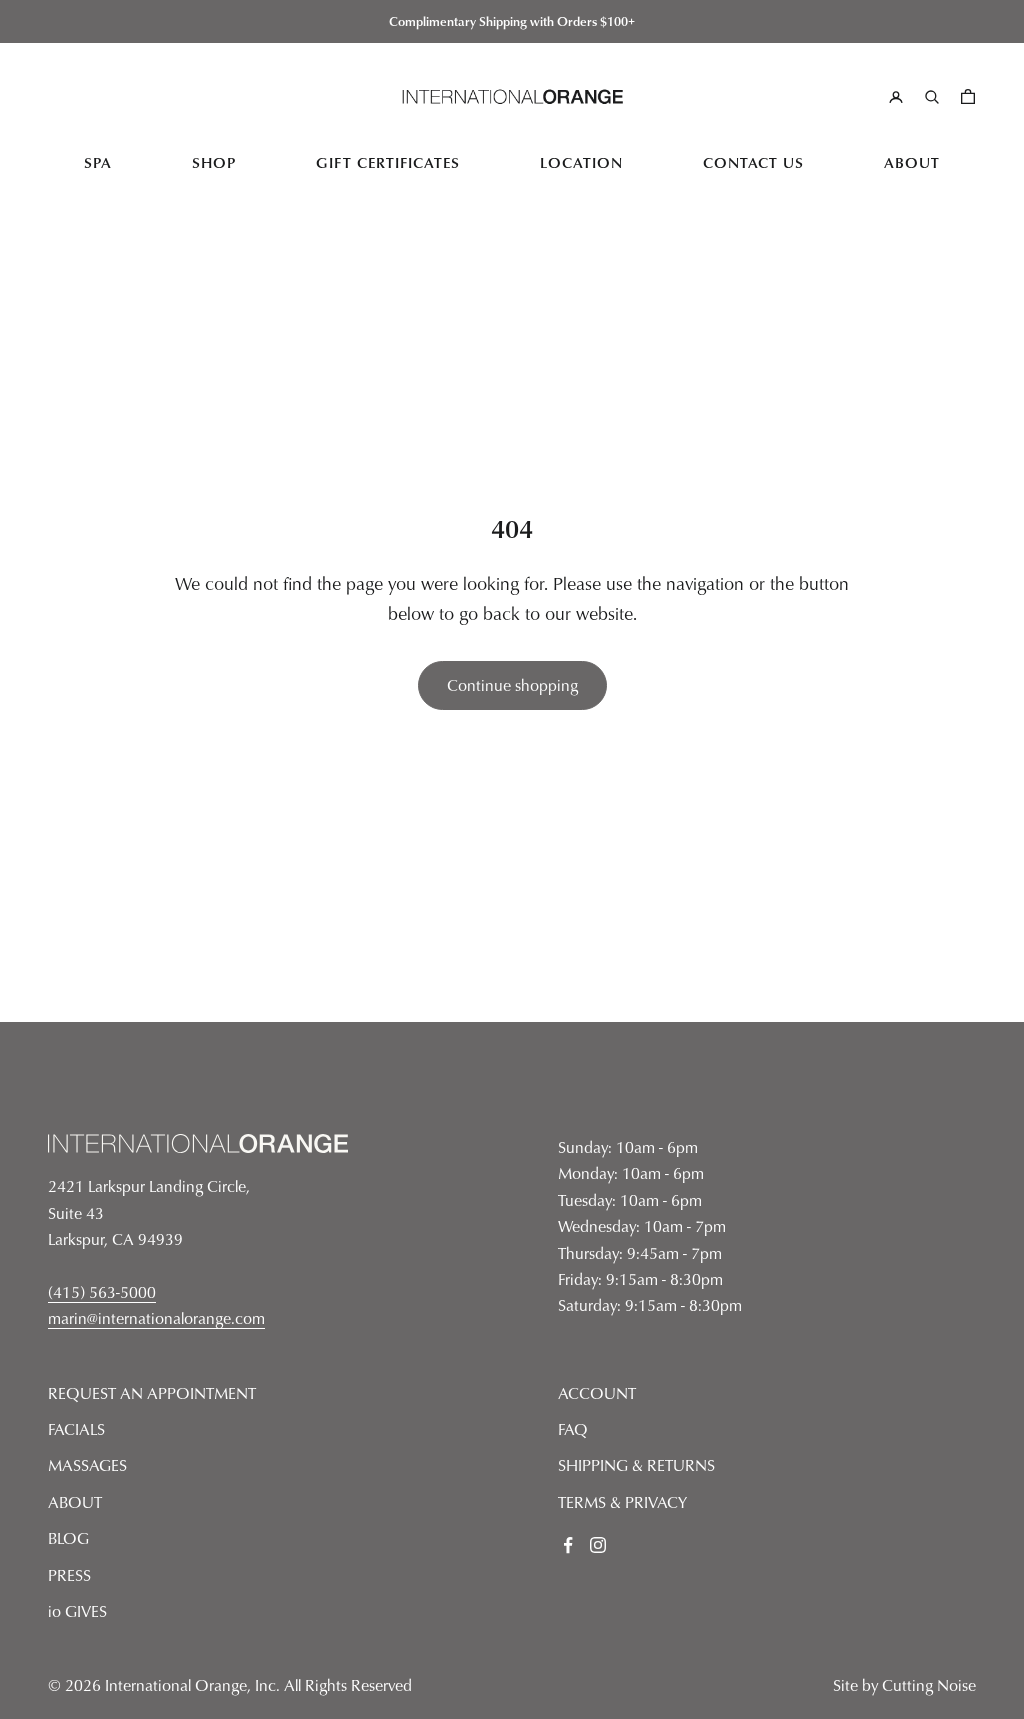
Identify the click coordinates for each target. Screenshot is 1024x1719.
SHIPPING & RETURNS (636, 1465)
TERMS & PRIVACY (622, 1502)
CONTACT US (753, 162)
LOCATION (581, 162)
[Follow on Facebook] (568, 1545)
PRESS (69, 1575)
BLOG (68, 1538)
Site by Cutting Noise (904, 1685)
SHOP (214, 162)
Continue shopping (512, 685)
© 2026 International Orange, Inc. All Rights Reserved (230, 1685)
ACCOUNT (597, 1393)
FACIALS (76, 1429)
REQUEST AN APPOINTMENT (152, 1393)
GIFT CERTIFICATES (388, 162)
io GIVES (77, 1611)
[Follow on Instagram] (598, 1545)
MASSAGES (87, 1465)
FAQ (573, 1429)
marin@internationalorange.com (156, 1318)
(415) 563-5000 (102, 1292)
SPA (98, 162)
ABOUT (912, 162)
